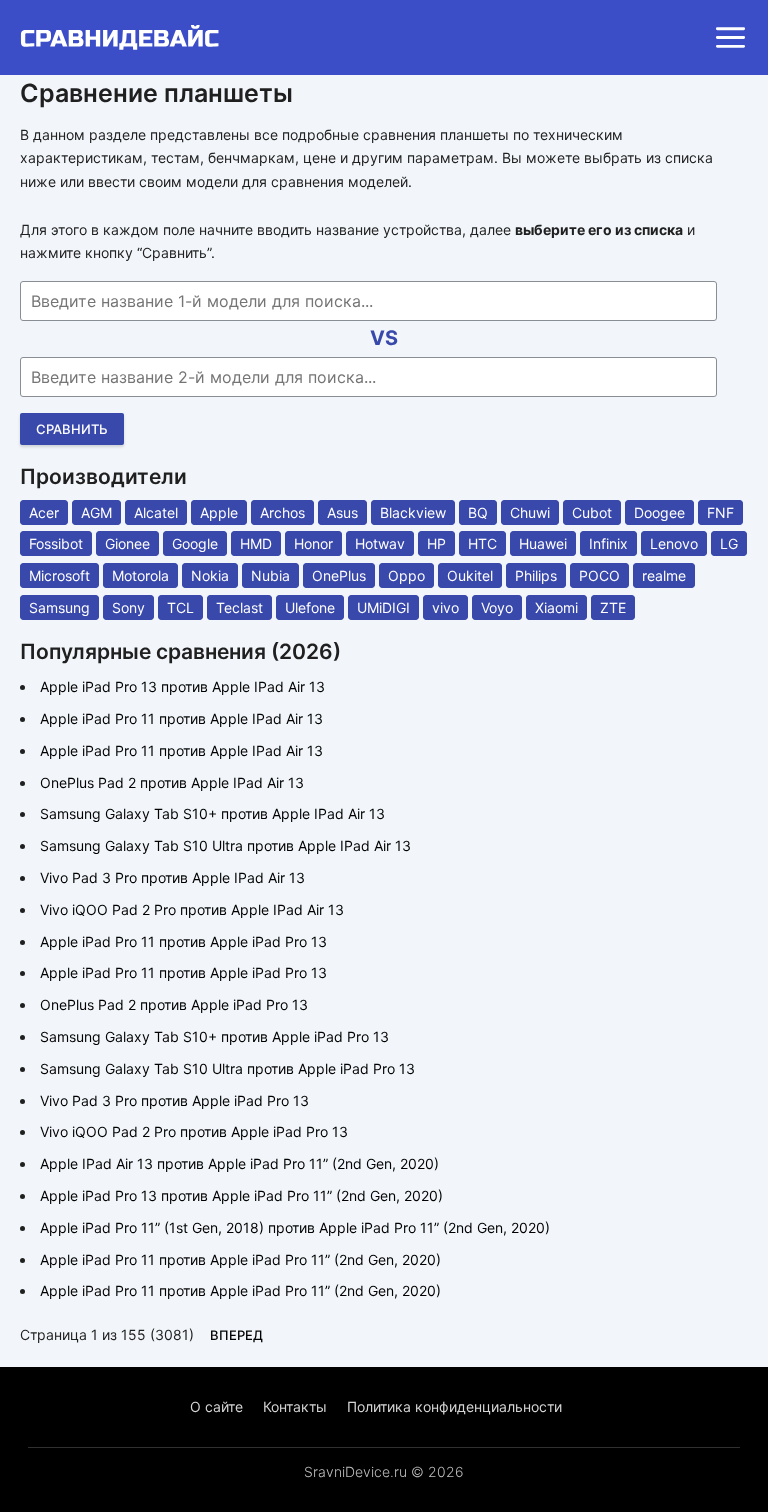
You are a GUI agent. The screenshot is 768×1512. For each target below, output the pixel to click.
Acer (44, 512)
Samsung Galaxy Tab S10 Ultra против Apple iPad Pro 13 (227, 1068)
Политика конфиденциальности (454, 1406)
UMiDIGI (383, 607)
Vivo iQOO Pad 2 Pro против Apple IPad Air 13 (192, 909)
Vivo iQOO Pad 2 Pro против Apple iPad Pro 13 (194, 1131)
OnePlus (339, 575)
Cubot (592, 512)
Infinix (608, 543)
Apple (219, 512)
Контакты (295, 1406)
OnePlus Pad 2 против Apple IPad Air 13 (172, 782)
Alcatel (156, 512)
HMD (256, 543)
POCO (599, 575)
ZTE (613, 607)
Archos (282, 512)
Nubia (270, 575)
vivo (445, 607)
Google (195, 543)
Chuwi (530, 512)
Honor (313, 543)
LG (729, 543)
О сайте (216, 1406)
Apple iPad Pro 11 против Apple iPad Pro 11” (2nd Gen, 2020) (240, 1259)
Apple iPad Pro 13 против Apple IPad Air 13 (182, 686)
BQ (478, 512)
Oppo (406, 575)
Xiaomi (556, 607)
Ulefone (310, 607)
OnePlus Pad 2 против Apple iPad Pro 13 (174, 1004)
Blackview (413, 512)
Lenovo (674, 543)
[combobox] (368, 301)
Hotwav (380, 543)
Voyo (497, 607)
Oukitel (470, 575)
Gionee (127, 543)
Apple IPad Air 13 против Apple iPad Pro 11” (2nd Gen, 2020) (239, 1163)
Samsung (59, 607)
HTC (482, 543)
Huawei (543, 543)
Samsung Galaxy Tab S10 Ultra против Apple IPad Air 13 (225, 845)
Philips (536, 575)
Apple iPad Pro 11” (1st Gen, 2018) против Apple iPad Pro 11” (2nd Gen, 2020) (295, 1227)
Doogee (659, 512)
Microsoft (59, 575)
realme (664, 575)
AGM (96, 512)
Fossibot (56, 543)
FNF (720, 512)
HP (436, 543)
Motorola (140, 575)
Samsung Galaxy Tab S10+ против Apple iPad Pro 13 (214, 1036)
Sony (128, 607)
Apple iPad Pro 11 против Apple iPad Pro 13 (183, 941)
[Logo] (126, 37)
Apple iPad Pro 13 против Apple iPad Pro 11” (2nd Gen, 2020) (241, 1195)
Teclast (239, 607)
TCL (180, 607)
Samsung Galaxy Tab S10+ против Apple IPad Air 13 (212, 813)
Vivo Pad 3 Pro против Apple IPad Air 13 (172, 877)
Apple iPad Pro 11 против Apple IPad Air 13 (181, 718)
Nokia (210, 575)
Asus (342, 512)
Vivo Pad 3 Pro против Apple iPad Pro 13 (174, 1100)
